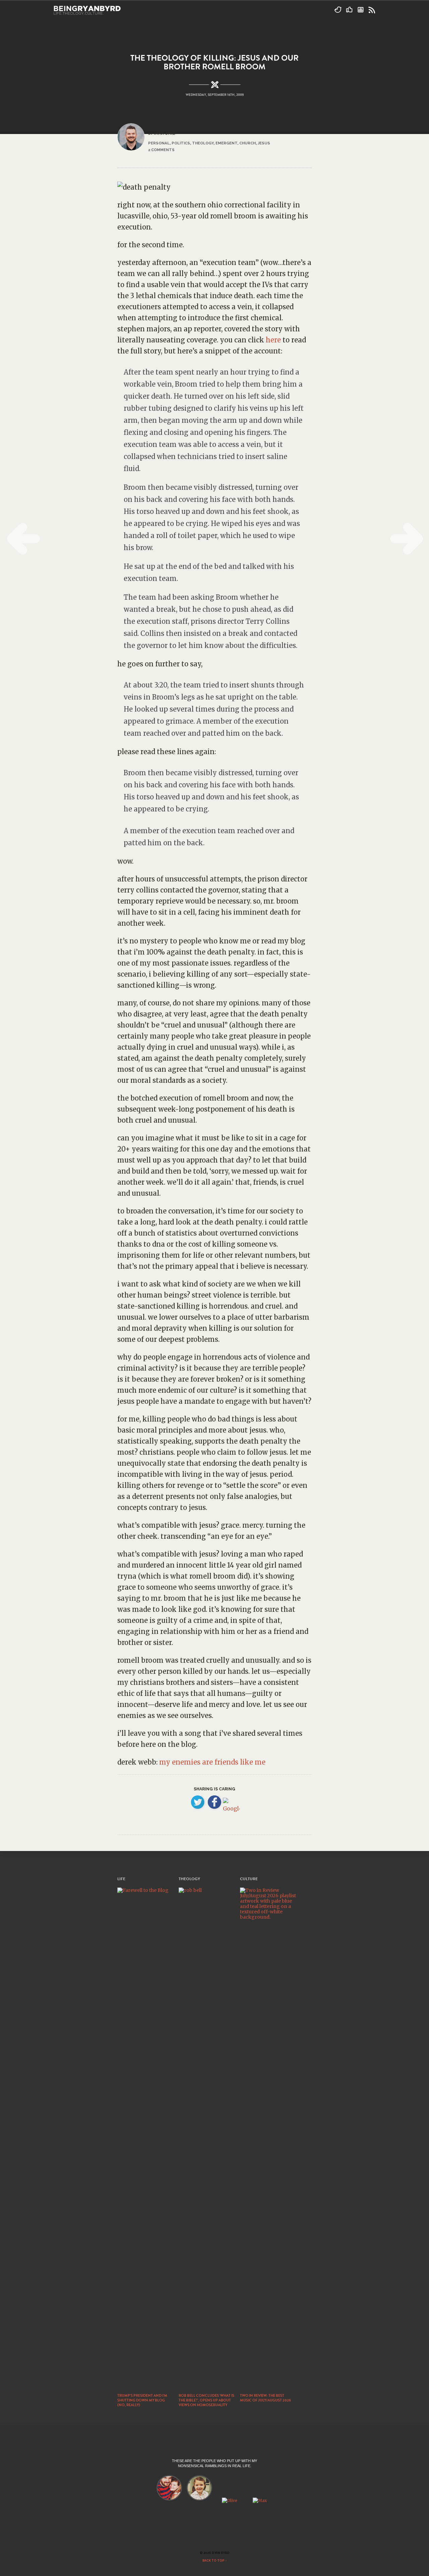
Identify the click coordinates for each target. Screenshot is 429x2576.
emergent (226, 143)
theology (203, 143)
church (248, 143)
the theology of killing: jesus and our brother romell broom (214, 62)
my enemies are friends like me (212, 1762)
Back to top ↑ (215, 2561)
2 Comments (161, 150)
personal (159, 143)
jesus (264, 143)
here (273, 340)
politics (181, 143)
